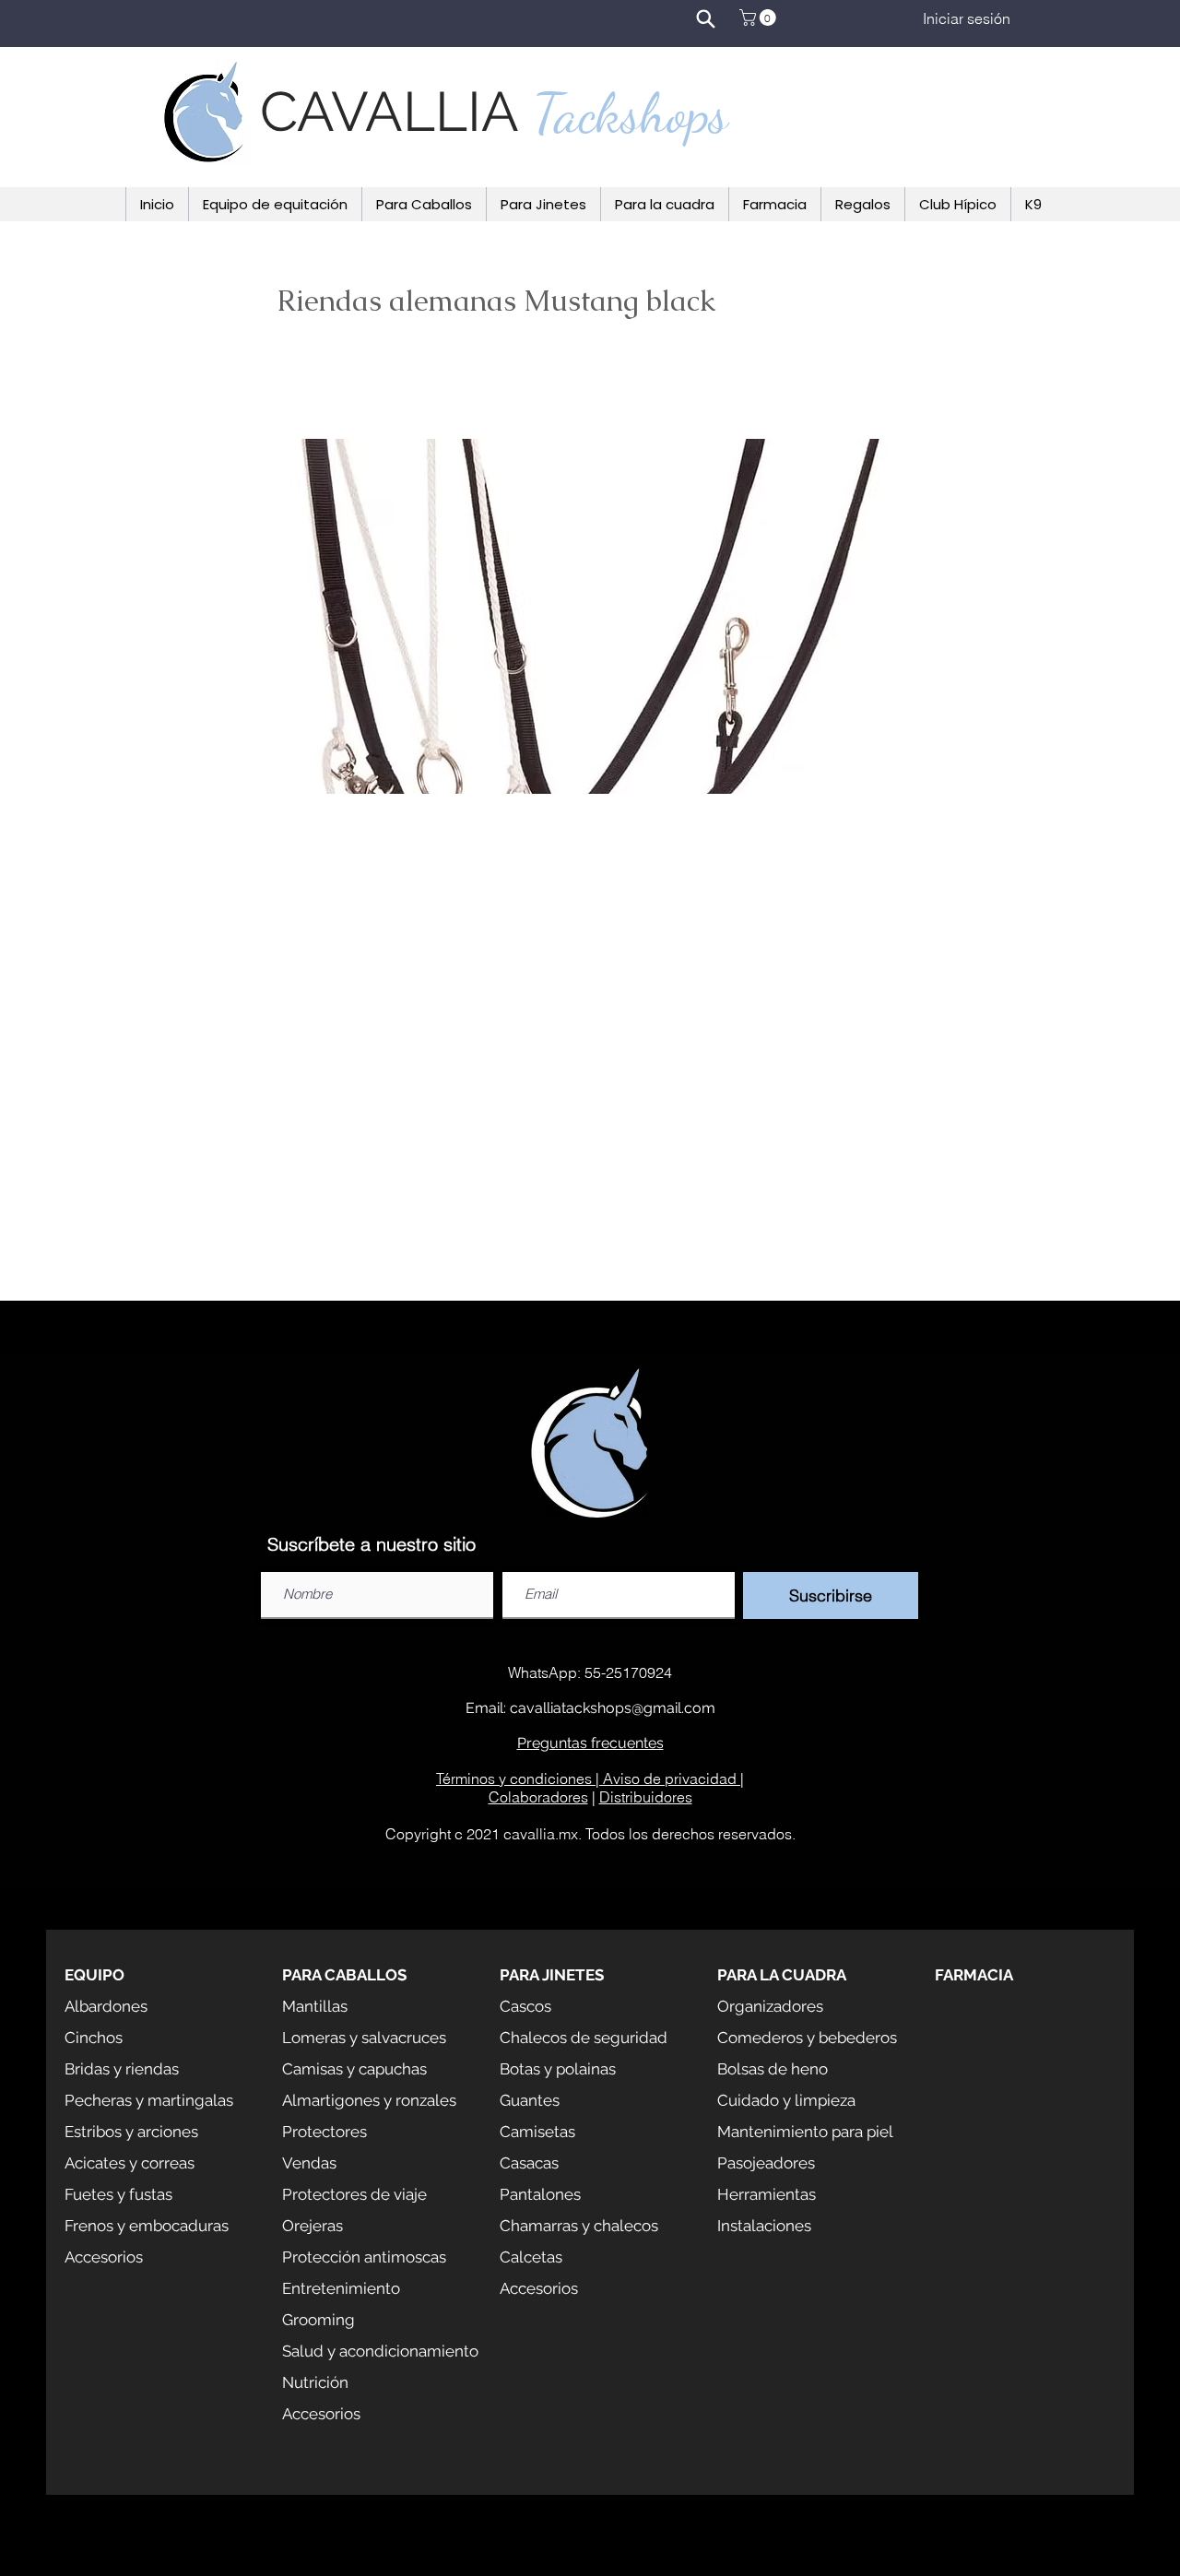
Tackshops (631, 113)
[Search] (705, 18)
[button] (760, 18)
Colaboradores (538, 1797)
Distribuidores (646, 1797)
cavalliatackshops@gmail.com (613, 1708)
